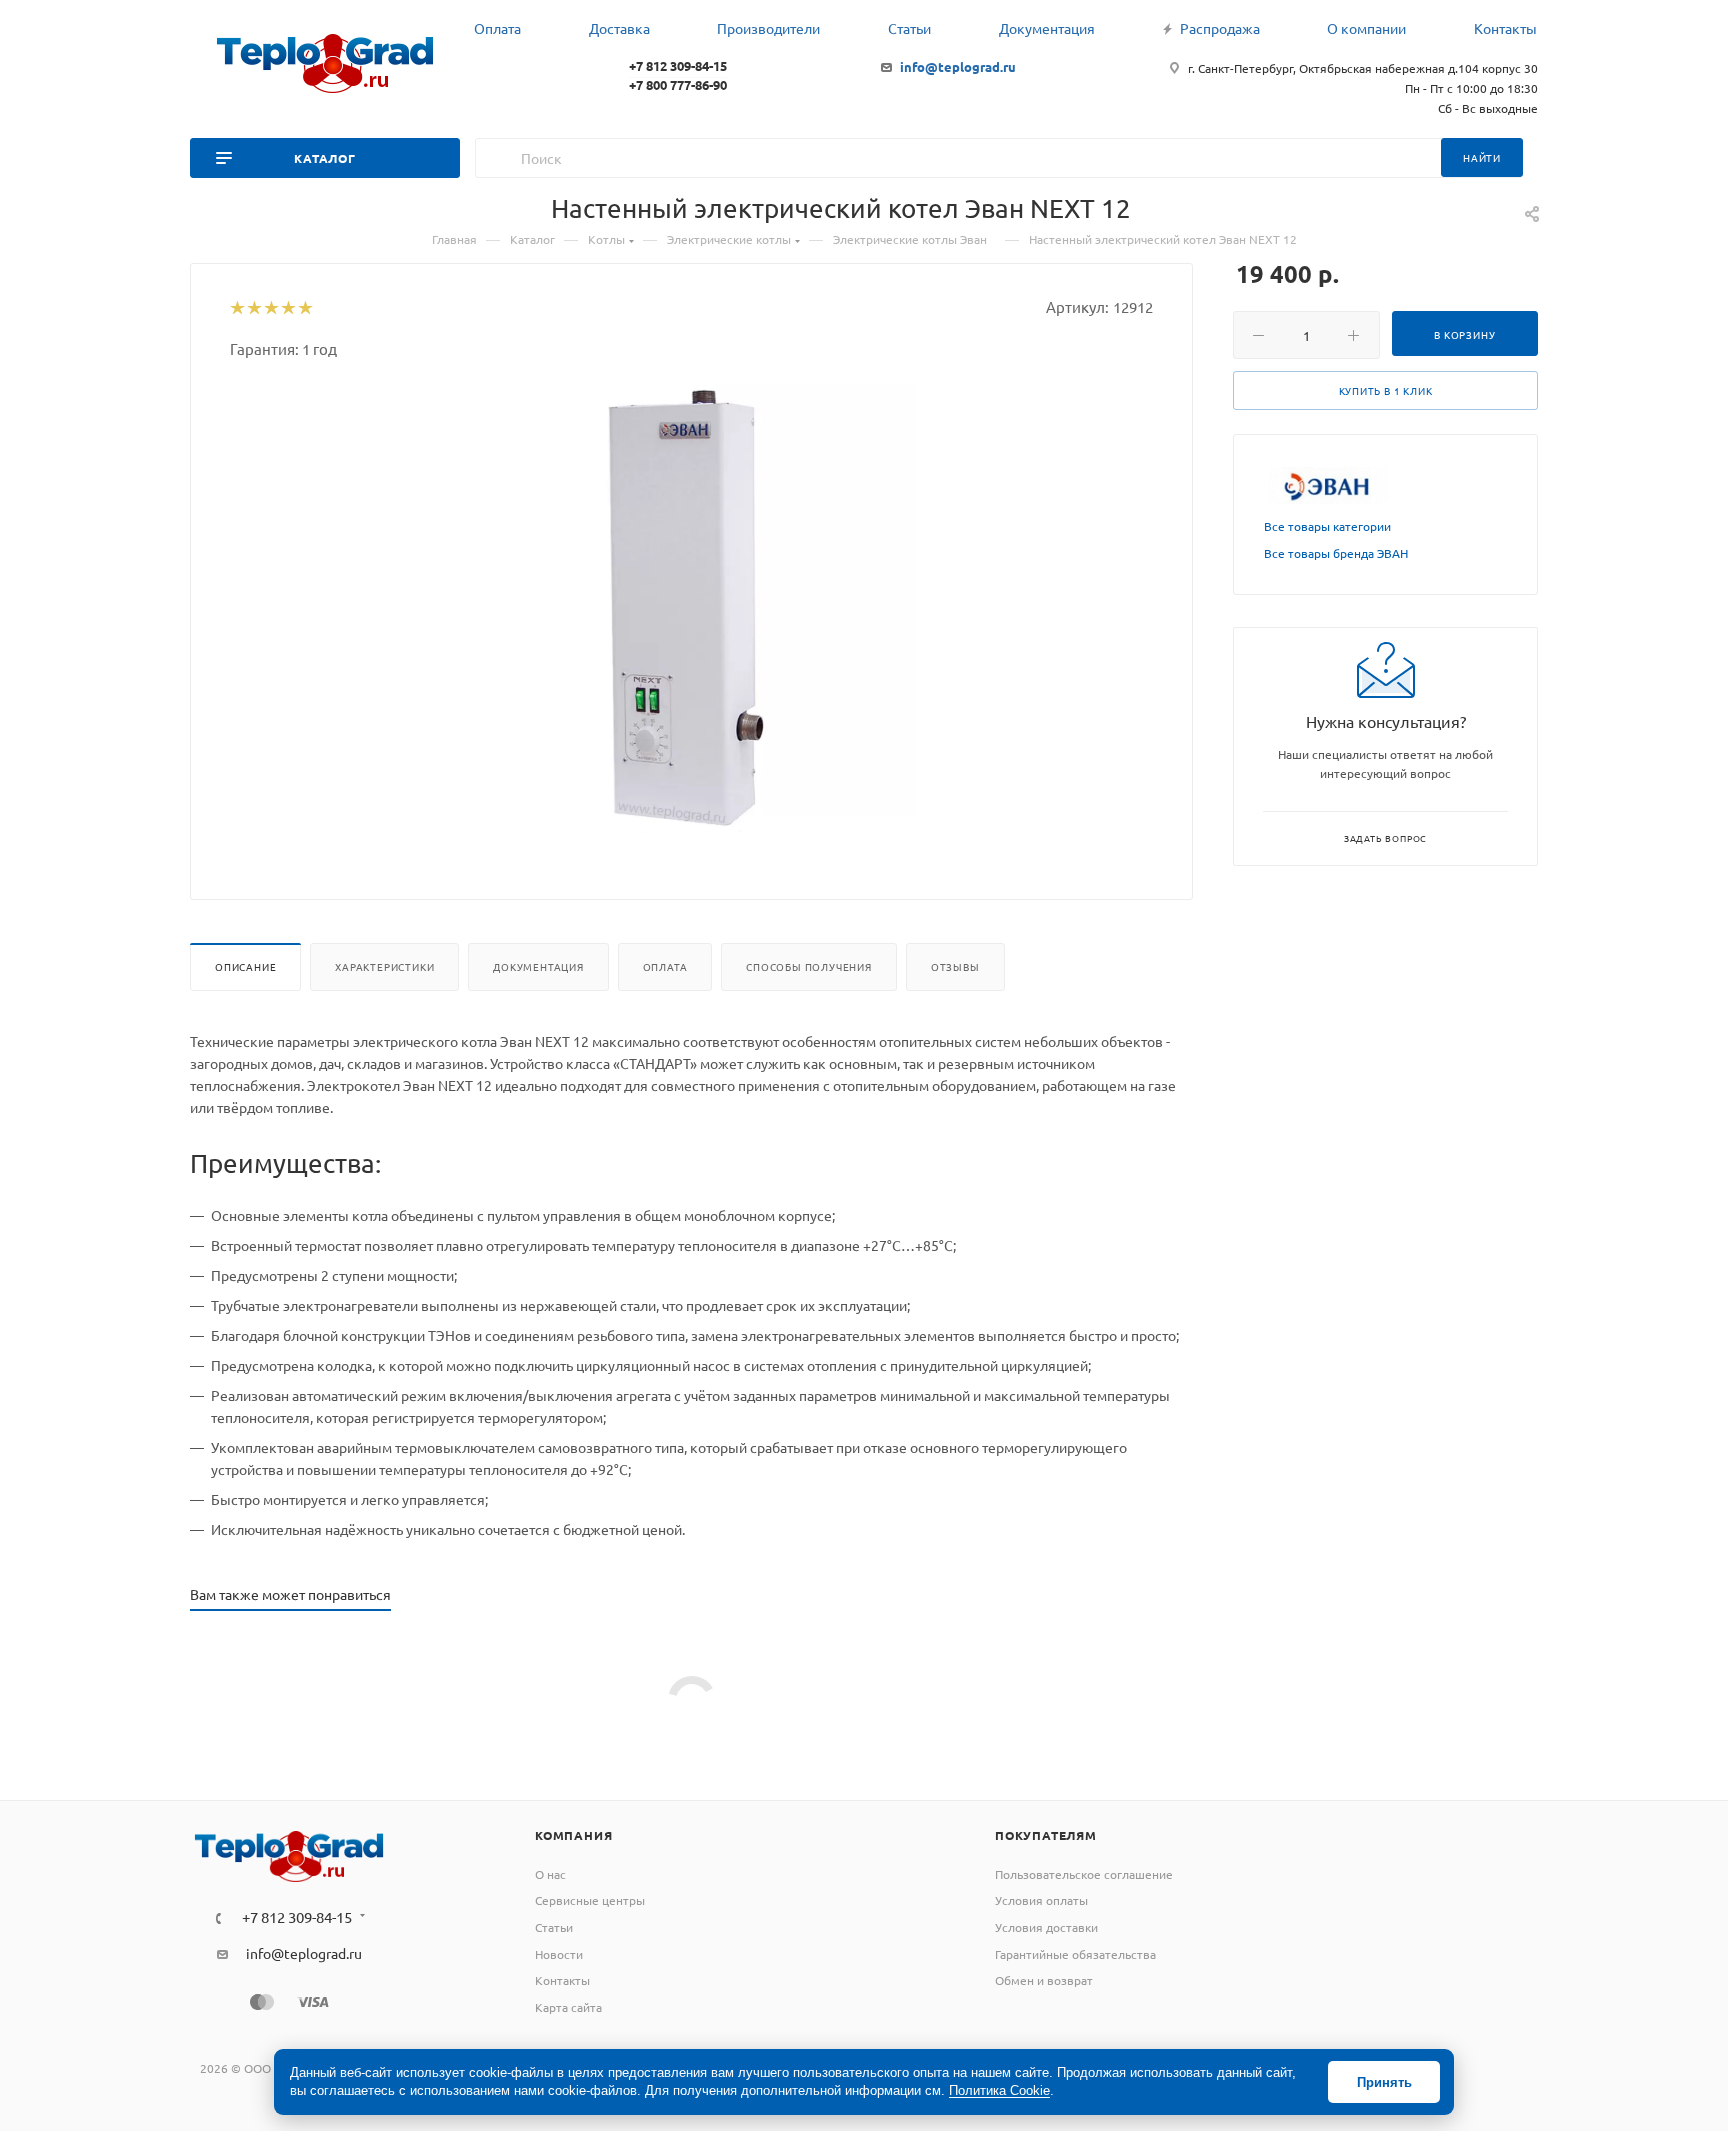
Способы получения (809, 966)
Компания (573, 1835)
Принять (1384, 2082)
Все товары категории (1327, 526)
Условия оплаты (1041, 1900)
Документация (538, 966)
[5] (304, 309)
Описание (245, 966)
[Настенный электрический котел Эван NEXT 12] (692, 610)
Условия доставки (1046, 1927)
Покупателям (1046, 1835)
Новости (559, 1954)
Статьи (554, 1927)
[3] (270, 309)
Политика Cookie (999, 2090)
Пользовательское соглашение (1084, 1874)
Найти (1482, 157)
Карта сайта (568, 2007)
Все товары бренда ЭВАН (1336, 553)
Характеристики (384, 966)
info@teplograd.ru (958, 66)
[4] (287, 309)
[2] (253, 309)
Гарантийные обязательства (1075, 1954)
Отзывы (955, 966)
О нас (550, 1874)
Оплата (665, 966)
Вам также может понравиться (290, 1594)
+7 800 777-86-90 (678, 84)
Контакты (562, 1980)
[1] (236, 309)
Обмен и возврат (1044, 1980)
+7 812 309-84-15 (678, 65)
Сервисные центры (590, 1900)
